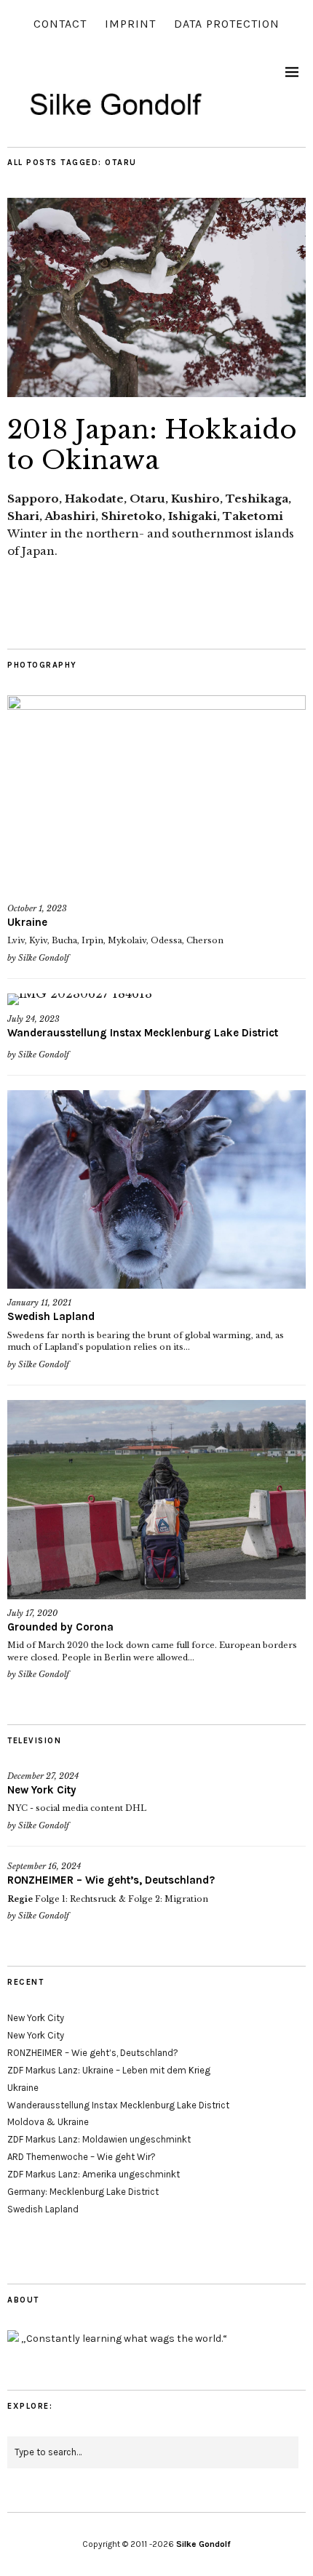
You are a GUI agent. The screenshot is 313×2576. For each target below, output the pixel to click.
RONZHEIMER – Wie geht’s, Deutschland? (111, 1880)
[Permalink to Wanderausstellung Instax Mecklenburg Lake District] (156, 999)
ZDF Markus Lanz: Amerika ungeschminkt (94, 2174)
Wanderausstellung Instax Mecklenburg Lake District (143, 1033)
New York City (42, 1790)
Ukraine (27, 922)
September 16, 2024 (44, 1866)
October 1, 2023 (37, 908)
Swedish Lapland (51, 1316)
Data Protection (227, 24)
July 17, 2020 (32, 1613)
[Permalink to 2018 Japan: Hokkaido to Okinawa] (156, 393)
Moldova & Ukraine (48, 2122)
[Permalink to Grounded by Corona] (156, 1499)
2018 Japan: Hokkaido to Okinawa (152, 445)
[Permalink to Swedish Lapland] (156, 1189)
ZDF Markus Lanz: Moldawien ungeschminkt (99, 2139)
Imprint (130, 24)
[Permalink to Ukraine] (156, 795)
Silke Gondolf (44, 958)
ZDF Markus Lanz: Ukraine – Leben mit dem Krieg (109, 2070)
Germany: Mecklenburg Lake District (83, 2192)
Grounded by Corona (60, 1627)
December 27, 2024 (43, 1776)
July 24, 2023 (33, 1019)
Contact (60, 24)
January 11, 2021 (39, 1303)
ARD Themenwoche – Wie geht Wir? (82, 2157)
